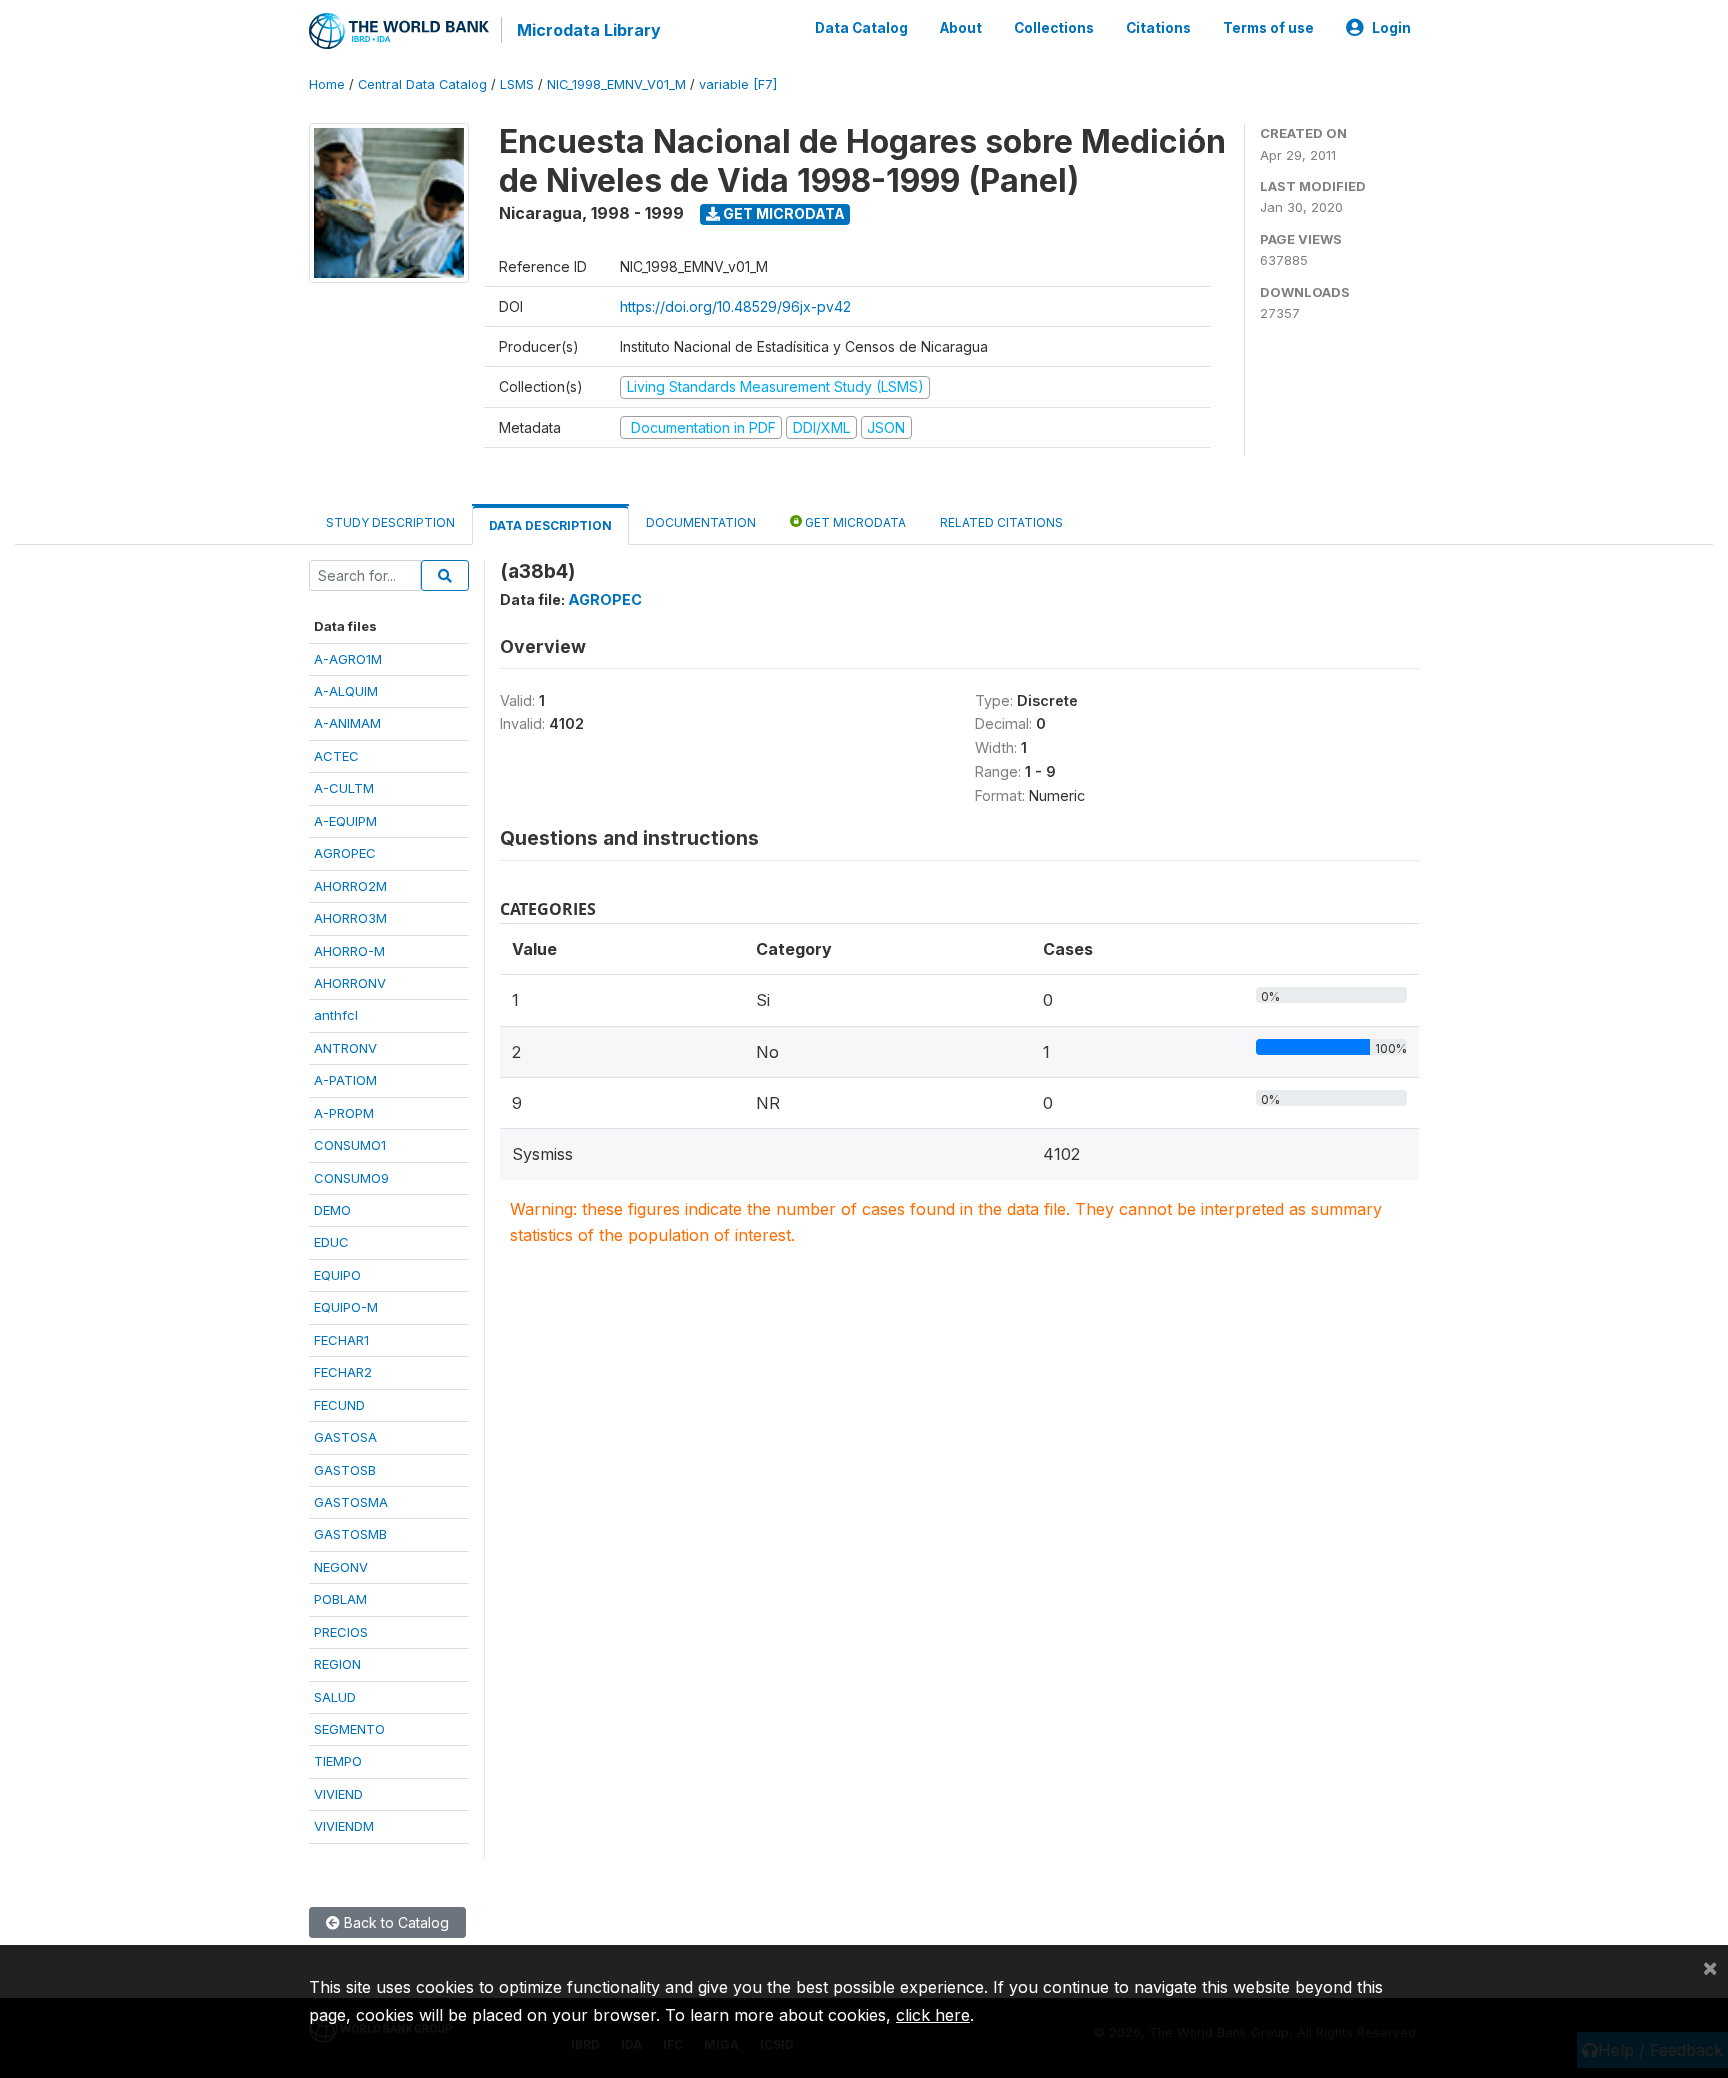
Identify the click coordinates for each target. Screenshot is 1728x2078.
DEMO (332, 1210)
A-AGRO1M (348, 659)
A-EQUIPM (345, 821)
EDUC (331, 1242)
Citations (1158, 28)
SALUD (335, 1697)
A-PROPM (344, 1113)
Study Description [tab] (390, 522)
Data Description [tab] (550, 525)
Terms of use (1268, 28)
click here (933, 2015)
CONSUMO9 (351, 1178)
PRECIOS (341, 1632)
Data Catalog (861, 28)
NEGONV (341, 1567)
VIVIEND (338, 1794)
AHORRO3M (350, 918)
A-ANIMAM (347, 723)
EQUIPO (337, 1275)
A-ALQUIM (346, 691)
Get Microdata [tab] (854, 522)
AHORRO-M (349, 951)
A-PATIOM (345, 1080)
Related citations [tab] (1001, 522)
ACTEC (336, 756)
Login (1391, 28)
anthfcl (336, 1015)
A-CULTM (344, 788)
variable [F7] (738, 84)
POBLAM (340, 1599)
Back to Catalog (394, 1922)
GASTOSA (345, 1437)
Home (327, 84)
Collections (1054, 28)
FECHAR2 (343, 1372)
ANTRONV (345, 1048)
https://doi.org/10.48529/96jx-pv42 (735, 306)
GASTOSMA (351, 1502)
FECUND (339, 1405)
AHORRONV (350, 983)
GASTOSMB (350, 1534)
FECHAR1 (341, 1340)
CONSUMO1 (350, 1145)
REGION (337, 1664)
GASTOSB (345, 1470)
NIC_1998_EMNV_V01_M (616, 84)
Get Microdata (782, 213)
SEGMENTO (349, 1729)
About (961, 28)
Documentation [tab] (701, 522)
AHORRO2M (350, 886)
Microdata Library (589, 30)
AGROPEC (345, 853)
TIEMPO (338, 1761)
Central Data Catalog (422, 84)
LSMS (517, 84)
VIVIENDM (344, 1826)
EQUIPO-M (346, 1307)
